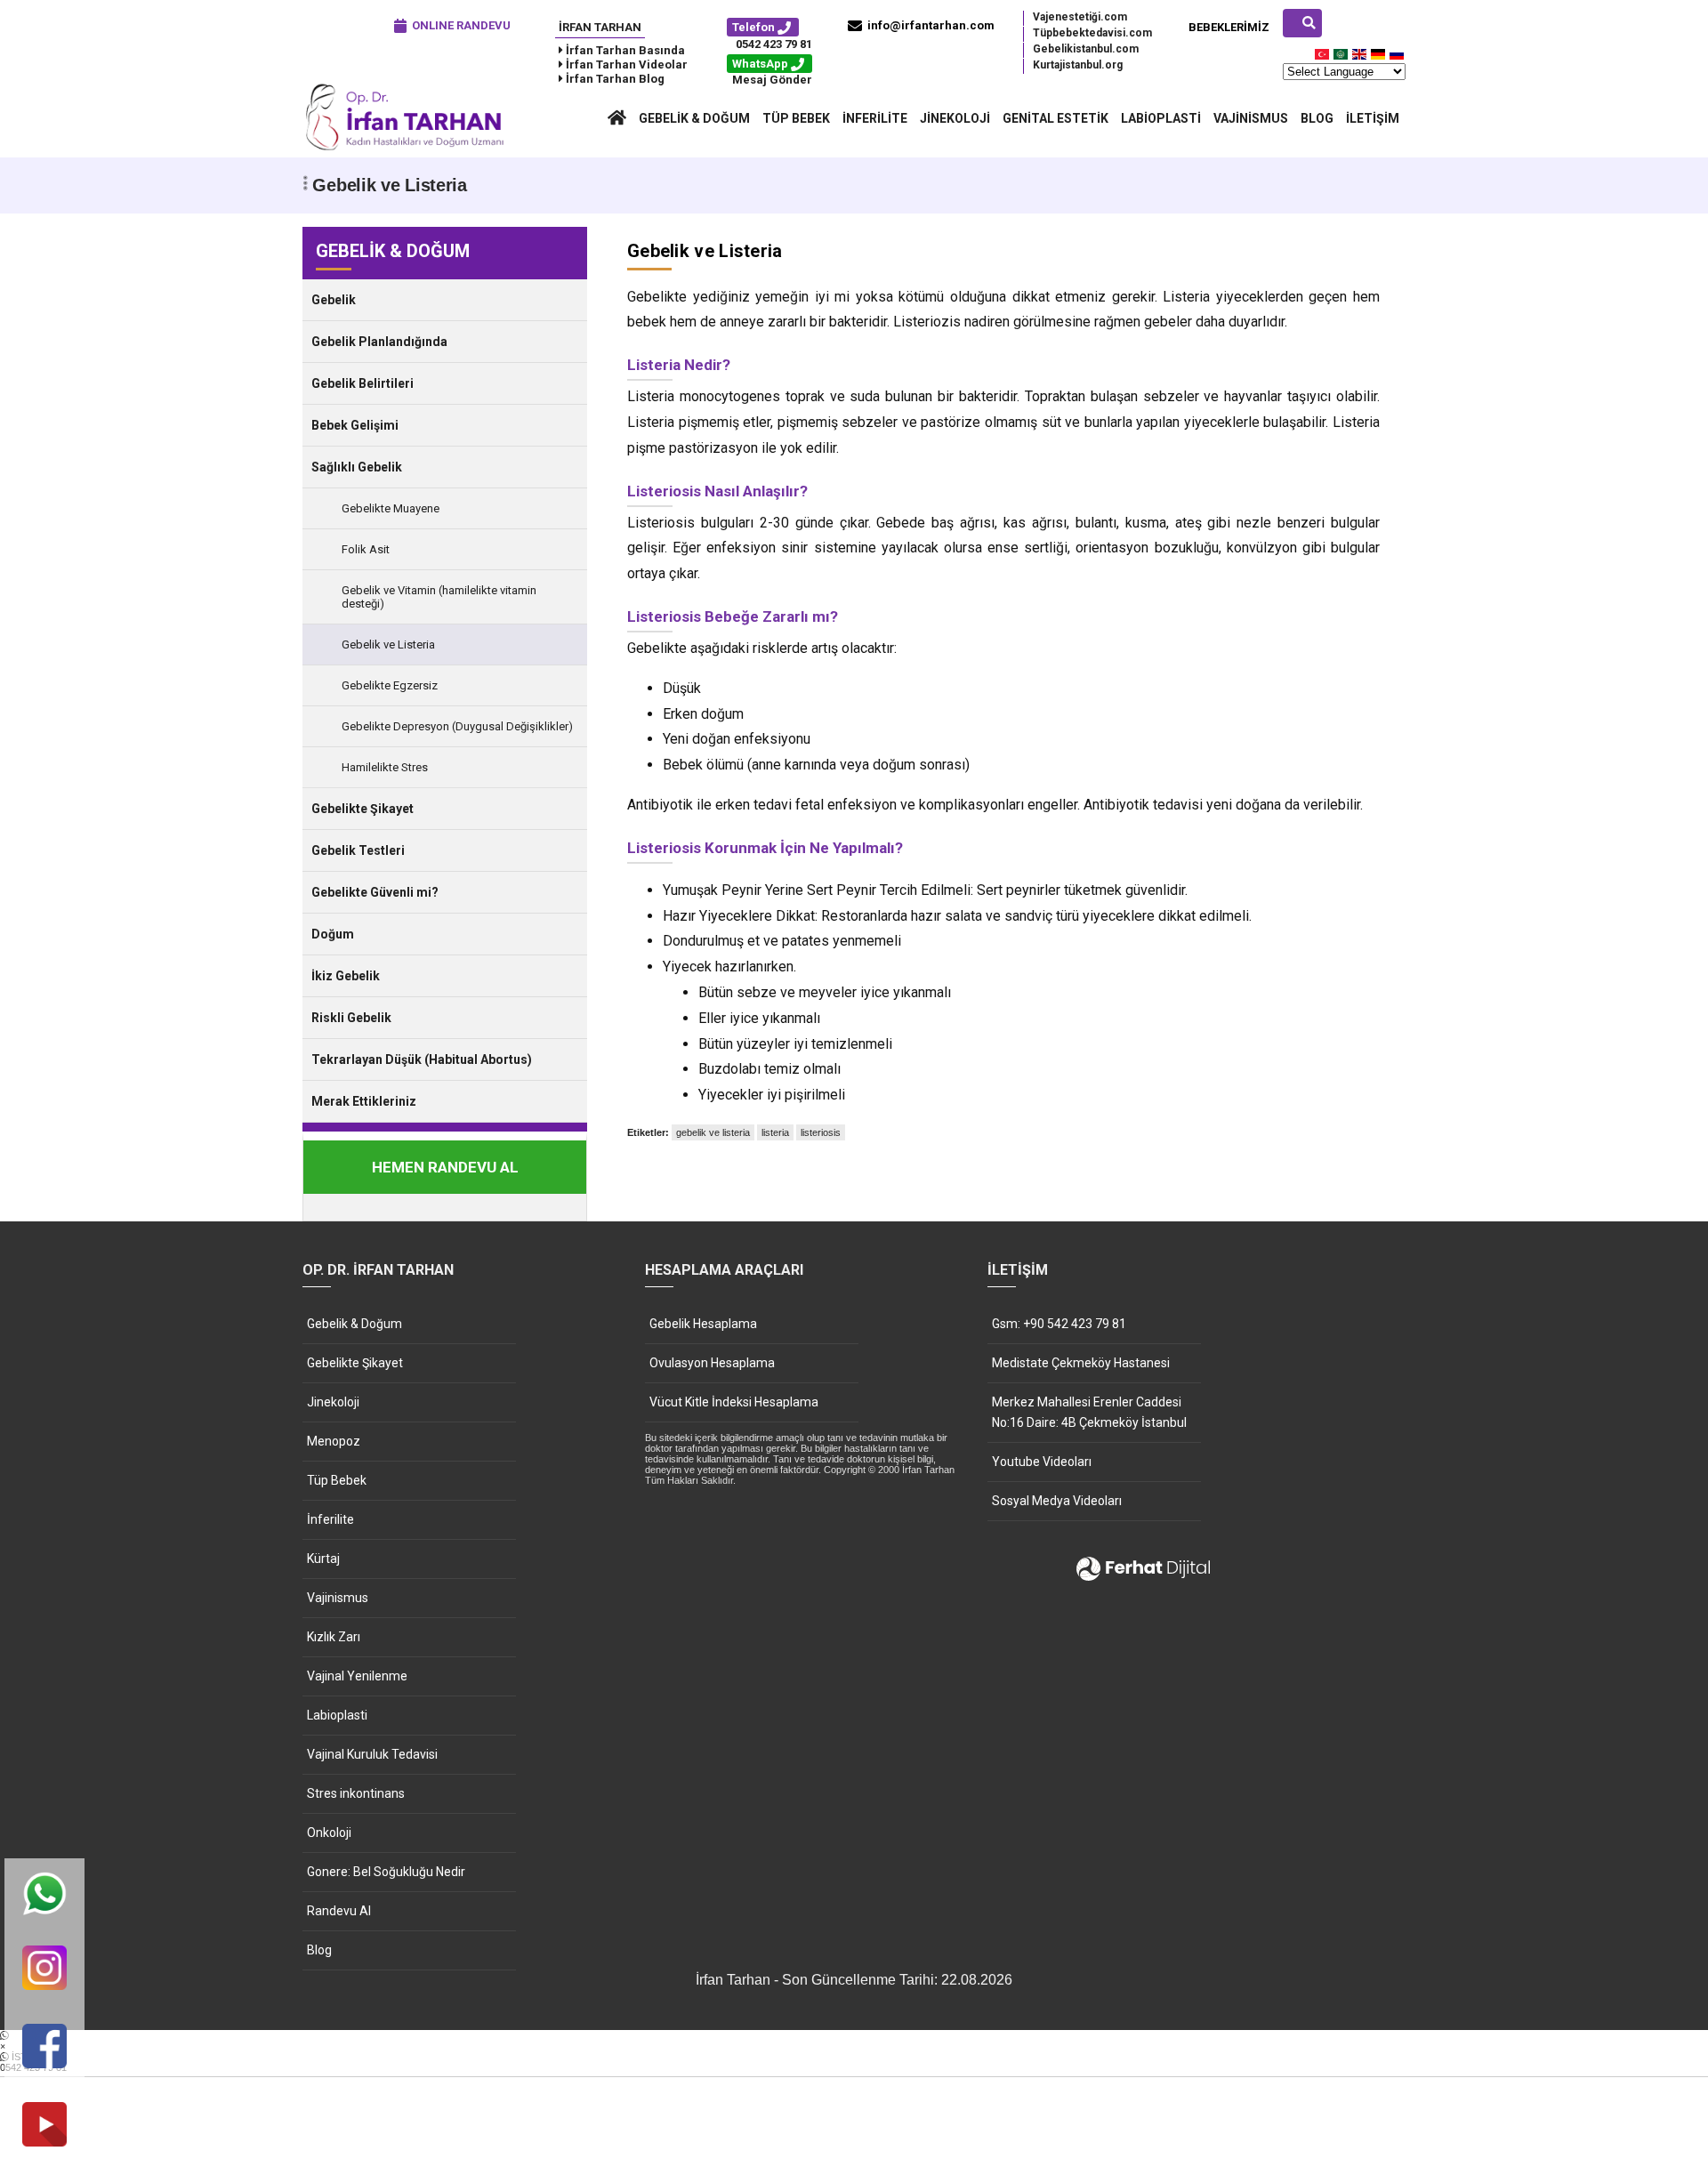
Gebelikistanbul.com (1086, 49)
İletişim (1373, 118)
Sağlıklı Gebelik (357, 467)
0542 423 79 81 (774, 44)
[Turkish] (1323, 58)
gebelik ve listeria (713, 1132)
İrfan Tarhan (600, 27)
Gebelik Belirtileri (363, 383)
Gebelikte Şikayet (363, 809)
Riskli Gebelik (351, 1018)
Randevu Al (339, 1911)
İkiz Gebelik (346, 976)
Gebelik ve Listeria (388, 644)
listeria (775, 1132)
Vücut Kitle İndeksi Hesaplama (734, 1402)
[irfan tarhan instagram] (44, 1969)
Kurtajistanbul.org (1078, 65)
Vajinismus (1251, 118)
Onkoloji (329, 1833)
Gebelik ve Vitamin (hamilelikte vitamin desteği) (439, 597)
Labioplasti (1161, 118)
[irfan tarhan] (409, 149)
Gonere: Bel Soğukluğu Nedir (386, 1872)
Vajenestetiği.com (1080, 17)
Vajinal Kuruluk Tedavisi (372, 1754)
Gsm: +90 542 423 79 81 (1059, 1324)
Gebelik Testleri (358, 850)
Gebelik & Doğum (694, 118)
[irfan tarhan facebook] (44, 2047)
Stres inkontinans (356, 1793)
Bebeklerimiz (1229, 27)
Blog (1317, 118)
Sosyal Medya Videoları (1057, 1501)
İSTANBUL (33, 2062)
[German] (1379, 58)
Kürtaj (323, 1559)
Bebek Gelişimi (355, 425)
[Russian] (1398, 58)
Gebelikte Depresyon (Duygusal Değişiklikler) (457, 726)
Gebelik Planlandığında (379, 342)
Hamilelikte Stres (385, 767)
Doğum (333, 934)
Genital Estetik (1055, 118)
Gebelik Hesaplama (703, 1324)
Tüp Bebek (796, 118)
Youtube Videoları (1042, 1462)
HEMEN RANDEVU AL (445, 1167)
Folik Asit (366, 549)
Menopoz (334, 1441)
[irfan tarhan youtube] (44, 2126)
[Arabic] (1341, 58)
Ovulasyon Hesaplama (712, 1363)
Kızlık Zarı (334, 1637)
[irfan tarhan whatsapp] (44, 1895)
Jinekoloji (955, 118)
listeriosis (821, 1132)
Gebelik (334, 300)
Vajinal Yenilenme (357, 1676)
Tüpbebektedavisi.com (1092, 33)
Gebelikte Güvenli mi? (375, 892)
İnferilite (875, 118)
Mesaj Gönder (772, 80)
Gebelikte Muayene (391, 508)
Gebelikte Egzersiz (390, 685)
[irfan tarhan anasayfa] (617, 118)
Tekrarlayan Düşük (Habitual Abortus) (422, 1059)
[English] (1360, 58)
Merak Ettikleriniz (364, 1101)
